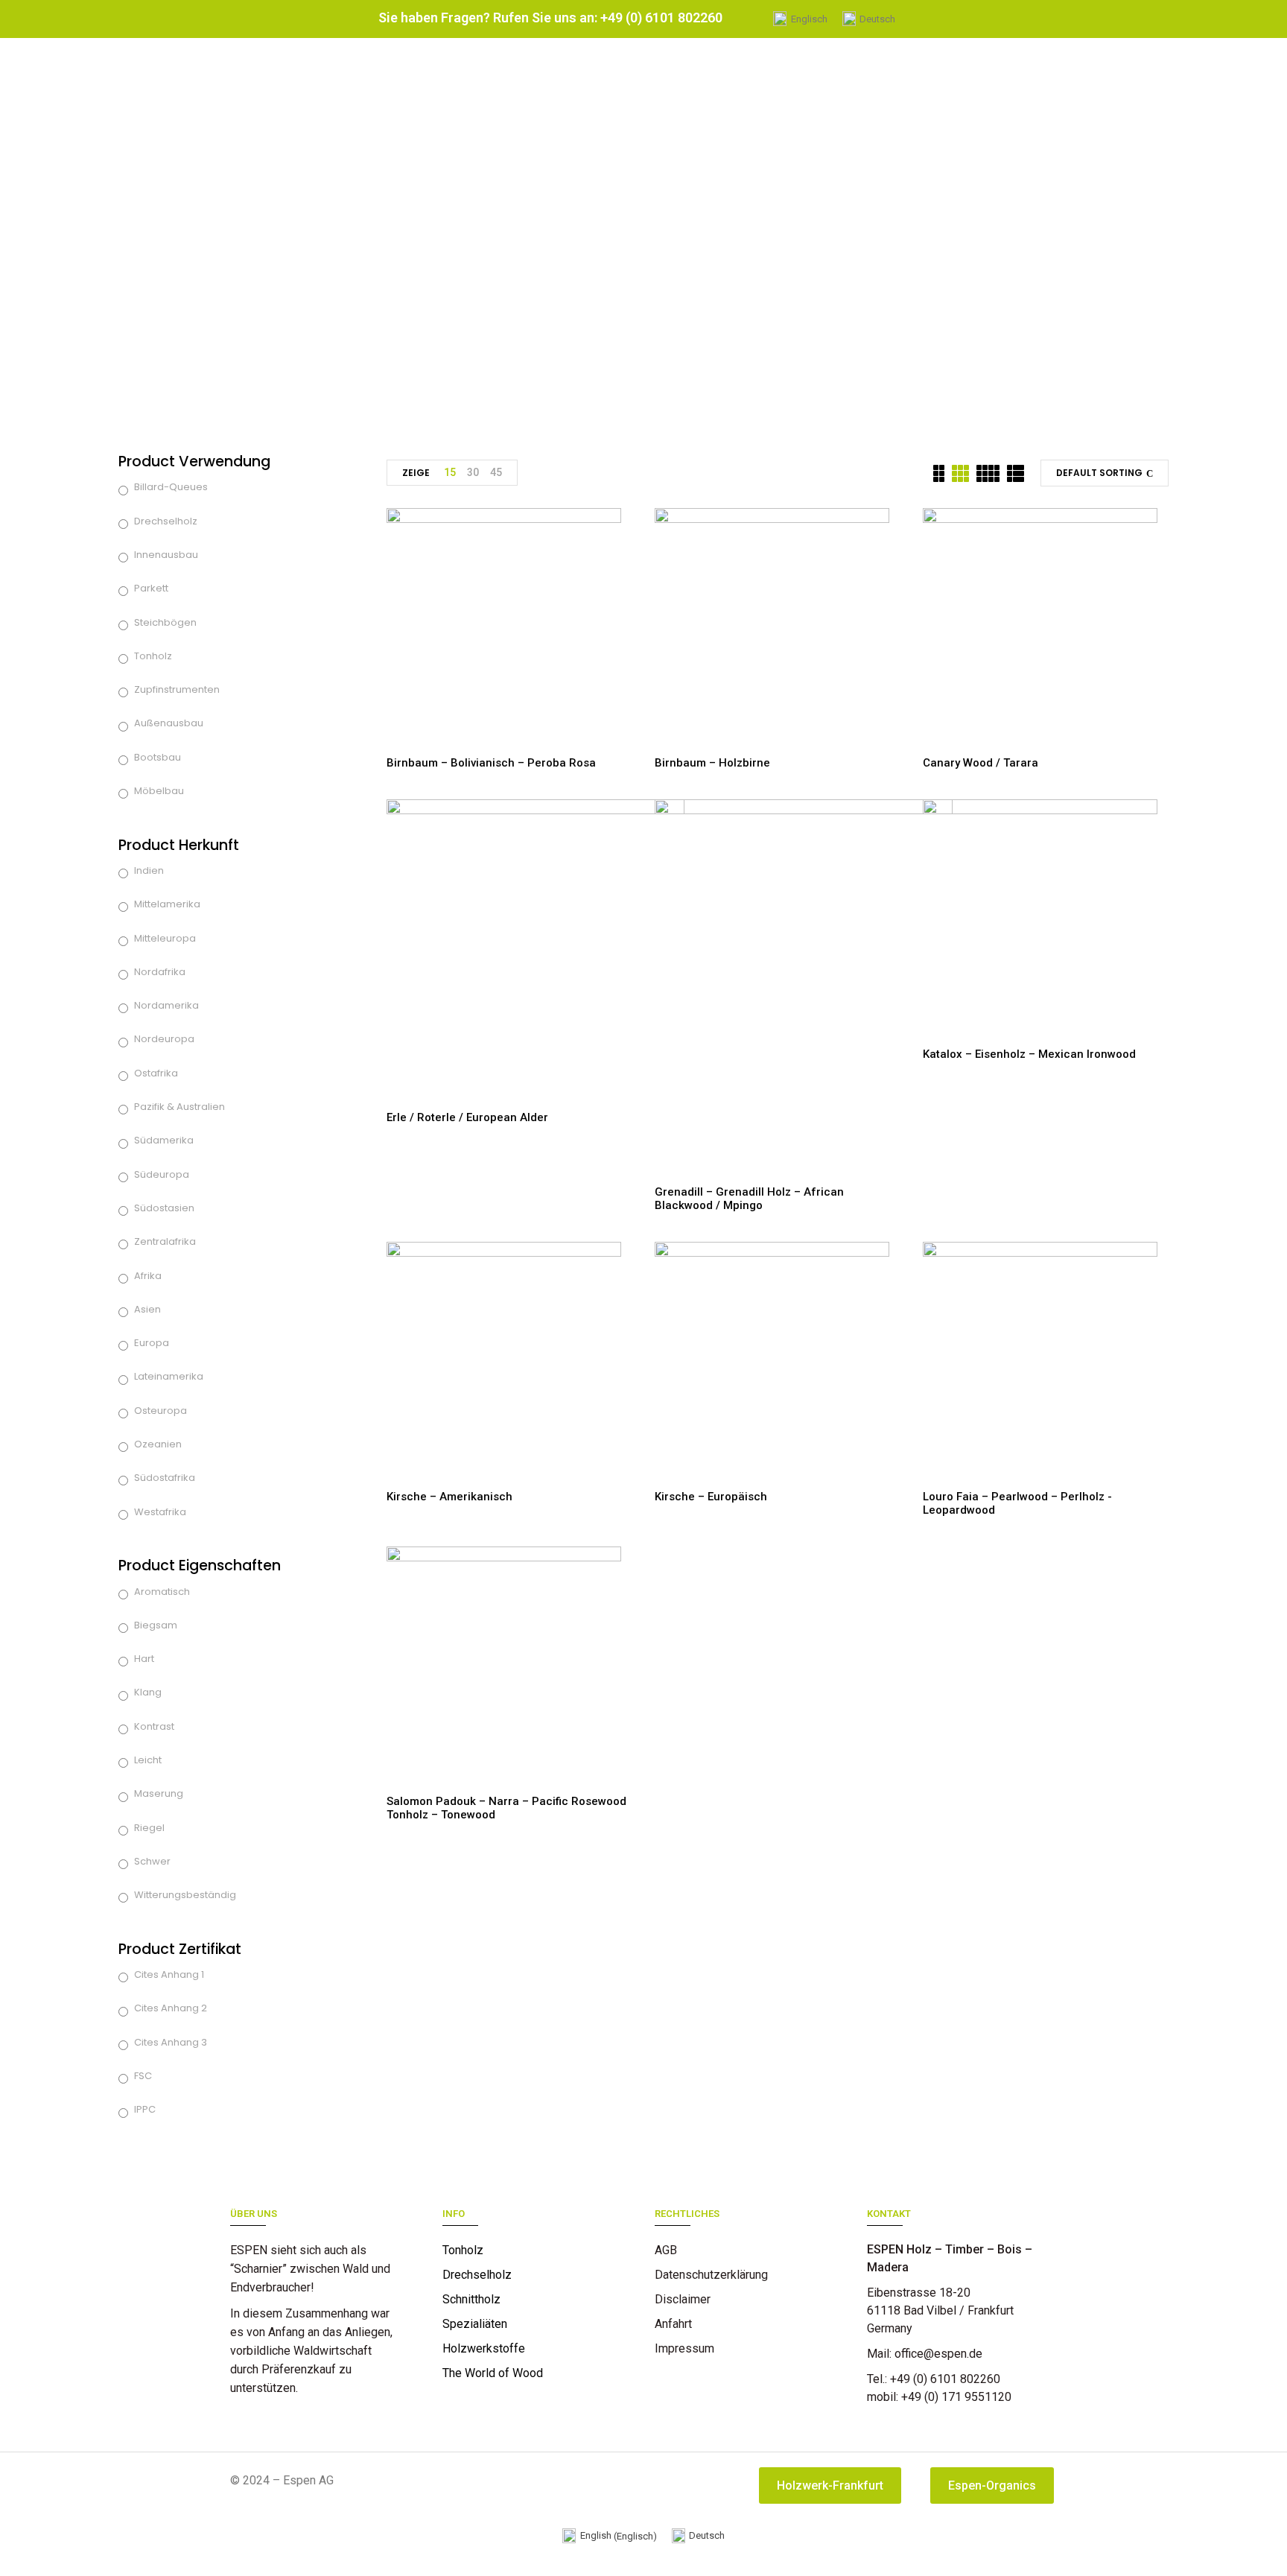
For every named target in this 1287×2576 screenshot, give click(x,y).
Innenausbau (166, 555)
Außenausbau (169, 723)
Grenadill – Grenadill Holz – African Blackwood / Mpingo (749, 1199)
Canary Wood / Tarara (981, 763)
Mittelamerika (167, 904)
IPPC (145, 2109)
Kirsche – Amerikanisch (449, 1497)
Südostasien (164, 1208)
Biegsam (156, 1625)
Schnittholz (471, 2299)
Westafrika (160, 1512)
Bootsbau (158, 757)
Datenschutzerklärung (711, 2275)
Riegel (149, 1828)
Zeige (416, 473)
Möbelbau (159, 791)
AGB (666, 2250)
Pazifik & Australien (179, 1107)
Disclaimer (683, 2299)
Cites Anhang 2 (171, 2008)
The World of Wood (493, 2373)
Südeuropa (162, 1174)
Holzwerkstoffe (484, 2348)
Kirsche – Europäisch (711, 1497)
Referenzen (685, 2373)
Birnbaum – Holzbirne (712, 763)
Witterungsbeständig (185, 1895)
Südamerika (164, 1140)
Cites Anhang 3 (171, 2042)
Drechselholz (166, 521)
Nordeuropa (164, 1039)
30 (473, 472)
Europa (152, 1343)
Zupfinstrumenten (177, 689)
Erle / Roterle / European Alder (467, 1117)
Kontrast (154, 1726)
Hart (144, 1659)
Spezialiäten (475, 2324)
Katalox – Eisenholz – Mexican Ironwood (1029, 1054)
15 (450, 472)
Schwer (152, 1861)
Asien (147, 1309)
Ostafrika (156, 1073)
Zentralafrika (165, 1241)
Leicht (148, 1760)
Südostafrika (165, 1478)
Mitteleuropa (165, 938)
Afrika (148, 1276)
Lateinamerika (169, 1376)
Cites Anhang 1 (169, 1974)
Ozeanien (158, 1444)
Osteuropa (161, 1411)
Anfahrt (673, 2324)
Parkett (151, 588)
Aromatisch (162, 1592)
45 (496, 472)
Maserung (159, 1793)
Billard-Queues (171, 487)
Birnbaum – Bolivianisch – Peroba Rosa (491, 763)
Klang (148, 1692)
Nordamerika (166, 1005)
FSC (143, 2076)
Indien (149, 870)
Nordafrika (160, 972)
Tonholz (153, 656)
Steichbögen (165, 622)
